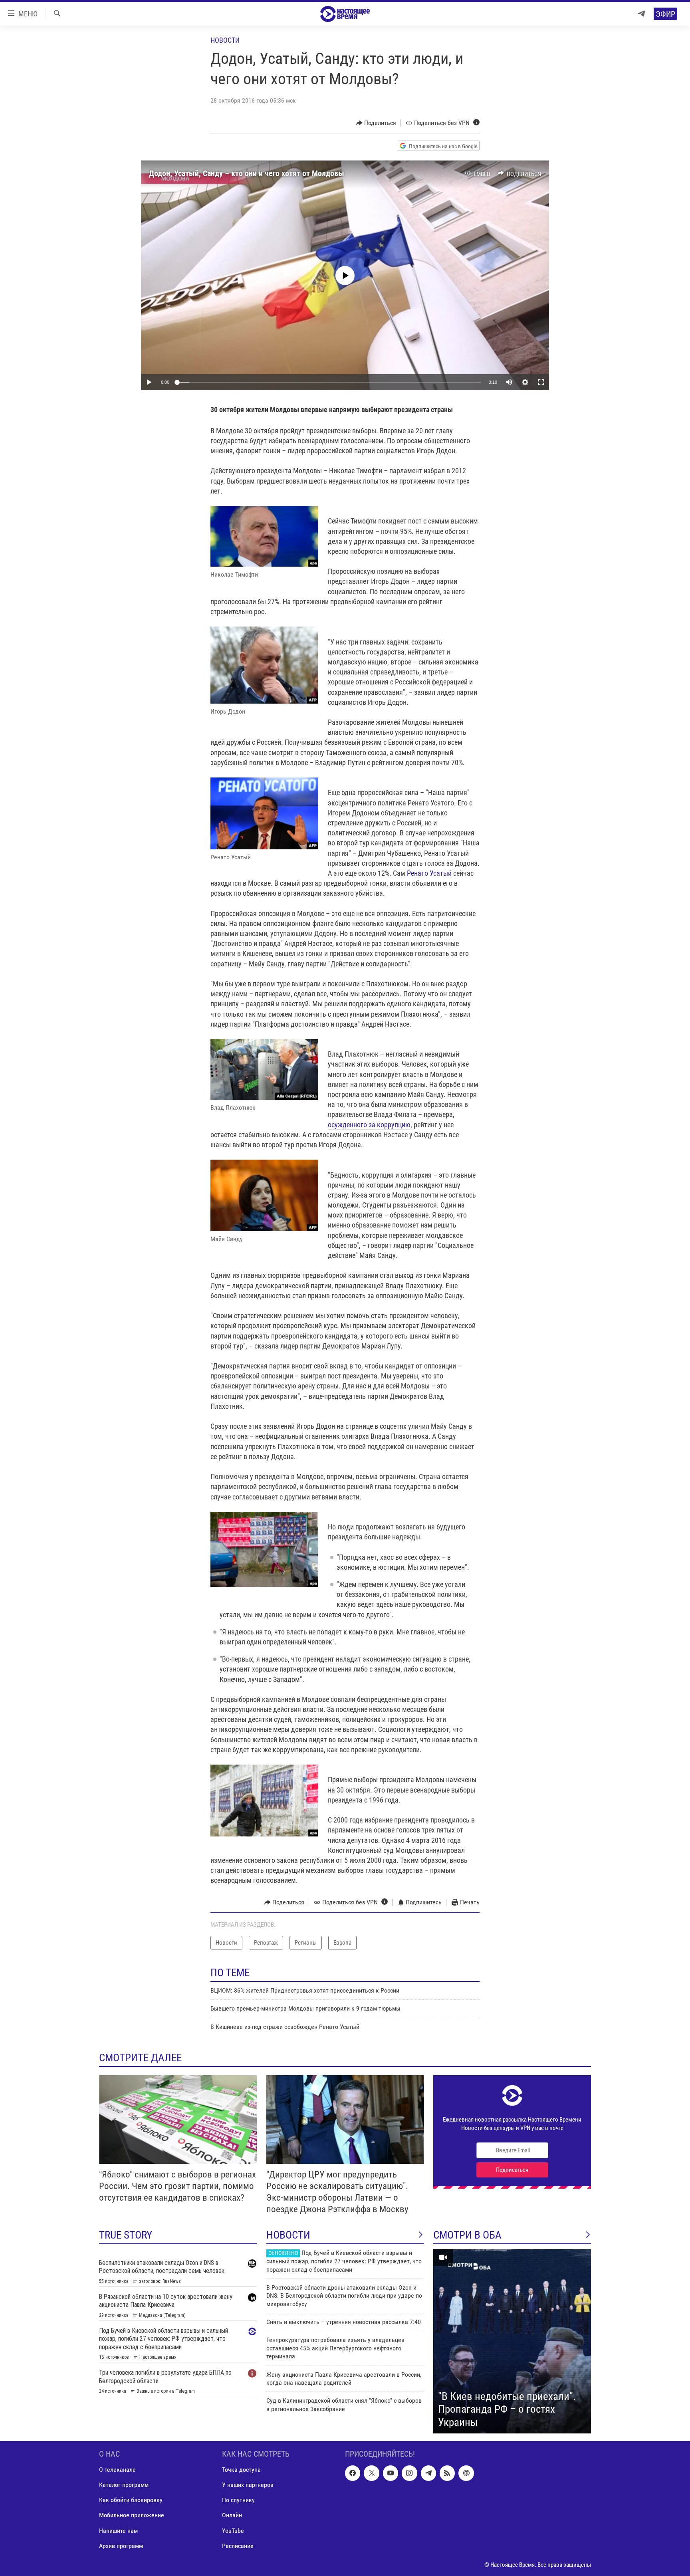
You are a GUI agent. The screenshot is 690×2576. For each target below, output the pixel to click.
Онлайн (232, 2516)
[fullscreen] (541, 382)
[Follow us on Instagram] (409, 2473)
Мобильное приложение (132, 2516)
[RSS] (447, 2473)
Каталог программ (124, 2485)
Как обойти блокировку (131, 2500)
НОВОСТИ (288, 2235)
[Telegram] (641, 14)
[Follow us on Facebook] (353, 2473)
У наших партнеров (248, 2485)
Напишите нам (118, 2531)
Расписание (238, 2546)
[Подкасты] (466, 2473)
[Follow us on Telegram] (428, 2473)
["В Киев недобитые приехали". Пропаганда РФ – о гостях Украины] (512, 2341)
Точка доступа (241, 2470)
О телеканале (117, 2470)
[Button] (376, 123)
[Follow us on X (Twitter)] (371, 2473)
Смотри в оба (467, 2235)
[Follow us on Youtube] (391, 2473)
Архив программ (121, 2546)
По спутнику (238, 2500)
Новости (225, 40)
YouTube (233, 2531)
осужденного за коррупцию (369, 1125)
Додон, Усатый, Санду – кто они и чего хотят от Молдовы (247, 173)
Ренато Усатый (429, 873)
